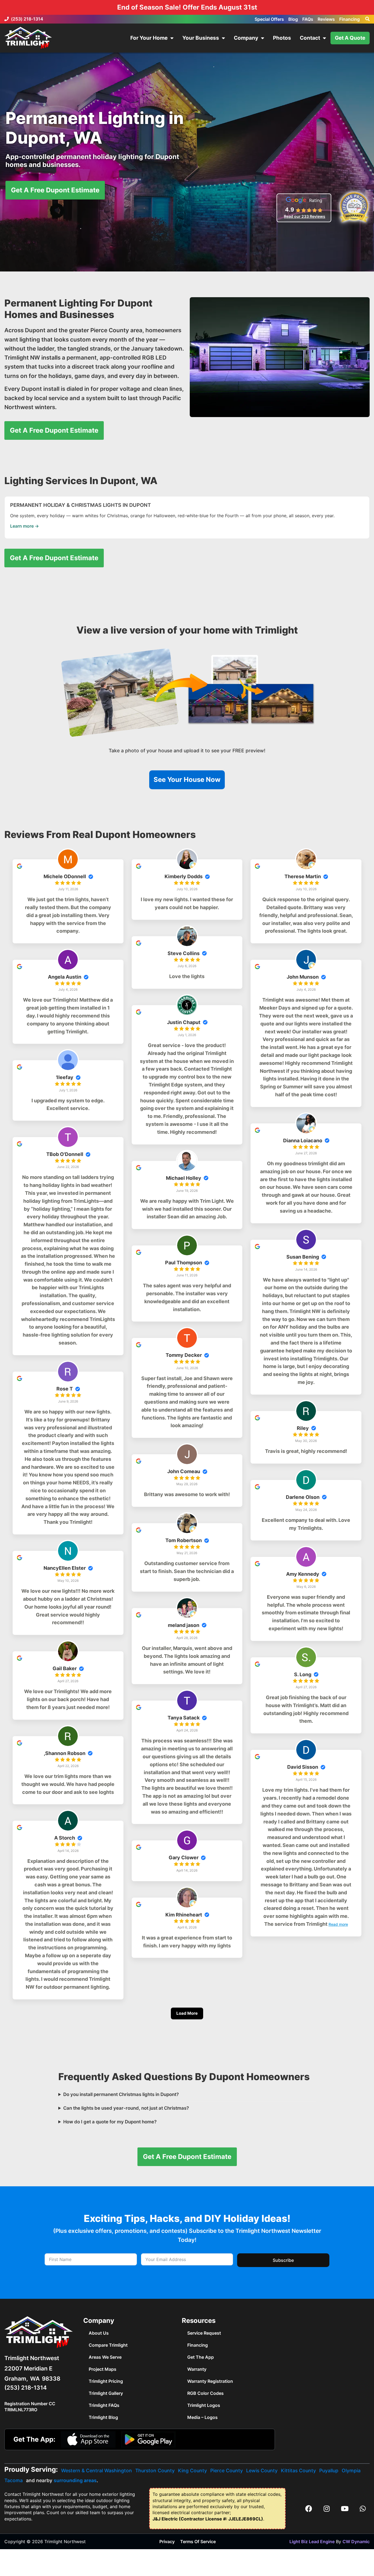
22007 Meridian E (28, 2368)
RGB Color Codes (205, 2393)
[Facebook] (309, 2508)
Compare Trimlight (108, 2345)
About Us (99, 2333)
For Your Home (149, 38)
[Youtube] (345, 2508)
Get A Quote (350, 38)
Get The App (201, 2357)
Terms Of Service (198, 2542)
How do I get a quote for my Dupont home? (110, 2122)
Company (246, 38)
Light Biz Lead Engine (312, 2542)
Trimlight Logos (204, 2405)
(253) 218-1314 (27, 19)
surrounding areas (75, 2480)
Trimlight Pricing (106, 2381)
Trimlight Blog (103, 2417)
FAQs (308, 19)
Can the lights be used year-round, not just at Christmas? (126, 2108)
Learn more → (25, 526)
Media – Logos (202, 2417)
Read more (338, 1924)
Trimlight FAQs (104, 2405)
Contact (310, 38)
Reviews (326, 19)
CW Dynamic (356, 2542)
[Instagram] (327, 2508)
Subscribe (283, 2260)
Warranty (197, 2369)
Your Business (201, 38)
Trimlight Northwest (32, 2358)
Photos (282, 38)
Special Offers (269, 19)
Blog (293, 19)
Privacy (167, 2542)
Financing (349, 19)
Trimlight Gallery (106, 2393)
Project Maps (103, 2369)
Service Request (204, 2333)
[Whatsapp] (363, 2508)
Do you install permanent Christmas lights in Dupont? (121, 2094)
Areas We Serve (105, 2357)
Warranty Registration (210, 2381)
